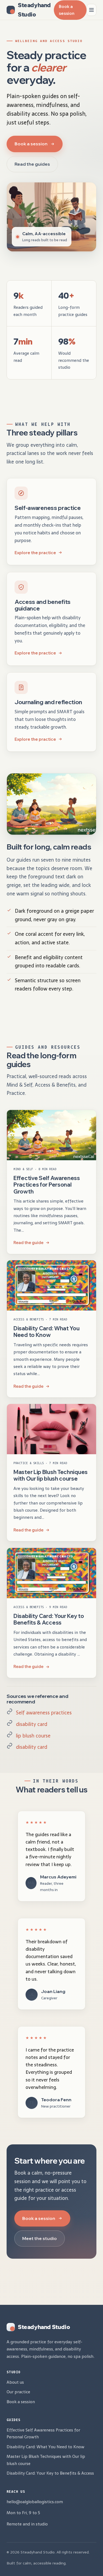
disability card (32, 1724)
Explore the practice (35, 553)
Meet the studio (40, 2238)
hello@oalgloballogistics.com (35, 2502)
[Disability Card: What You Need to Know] (51, 1285)
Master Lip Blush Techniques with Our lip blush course (51, 1475)
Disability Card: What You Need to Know (47, 1332)
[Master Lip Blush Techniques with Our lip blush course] (51, 1429)
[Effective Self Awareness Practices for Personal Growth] (51, 1135)
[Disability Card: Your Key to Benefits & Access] (51, 1573)
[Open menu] (91, 10)
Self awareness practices (44, 1713)
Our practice (18, 2392)
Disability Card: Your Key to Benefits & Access (49, 1619)
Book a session (67, 10)
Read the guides (32, 164)
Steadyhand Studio (34, 10)
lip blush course (33, 1736)
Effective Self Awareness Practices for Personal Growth (47, 1185)
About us (15, 2382)
